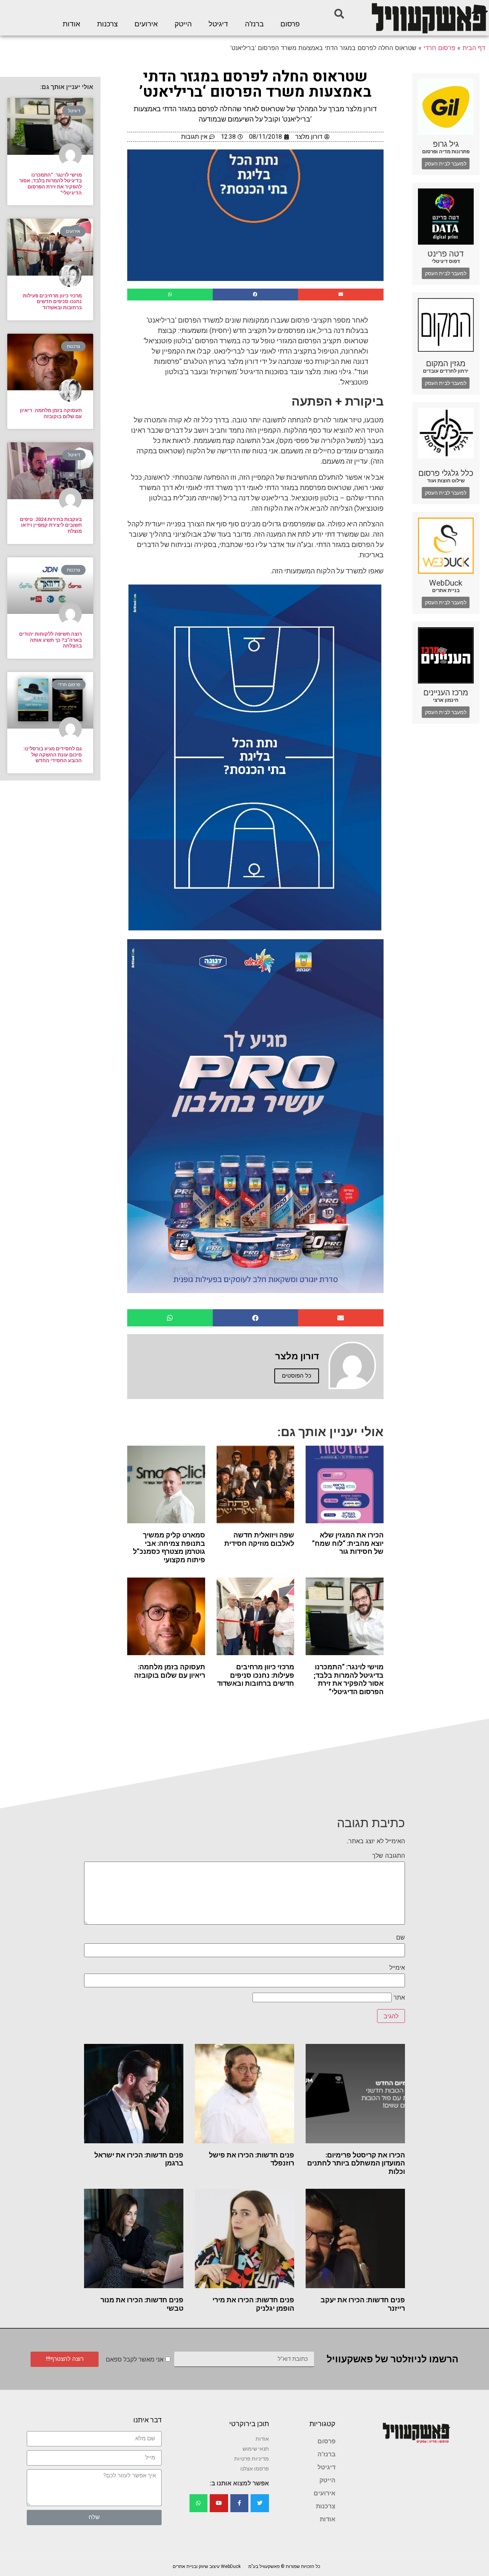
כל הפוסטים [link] (297, 1376)
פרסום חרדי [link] (440, 48)
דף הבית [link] (474, 48)
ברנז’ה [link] (254, 24)
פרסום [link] (290, 24)
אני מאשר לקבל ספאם (135, 2359)
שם (401, 1937)
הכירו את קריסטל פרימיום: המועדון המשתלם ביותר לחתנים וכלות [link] (356, 2163)
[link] (429, 18)
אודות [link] (71, 24)
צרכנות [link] (107, 24)
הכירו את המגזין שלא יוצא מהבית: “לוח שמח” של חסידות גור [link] (348, 1543)
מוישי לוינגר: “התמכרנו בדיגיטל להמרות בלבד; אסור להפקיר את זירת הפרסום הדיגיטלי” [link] (349, 1679)
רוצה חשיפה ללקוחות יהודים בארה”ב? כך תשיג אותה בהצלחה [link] (50, 640)
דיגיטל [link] (218, 24)
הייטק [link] (183, 24)
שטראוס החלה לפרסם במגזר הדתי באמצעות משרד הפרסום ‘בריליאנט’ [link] (255, 84)
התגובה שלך (389, 1855)
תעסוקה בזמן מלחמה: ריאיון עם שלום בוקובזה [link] (170, 1671)
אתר (399, 1997)
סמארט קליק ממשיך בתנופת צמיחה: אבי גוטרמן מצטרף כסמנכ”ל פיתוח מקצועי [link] (169, 1547)
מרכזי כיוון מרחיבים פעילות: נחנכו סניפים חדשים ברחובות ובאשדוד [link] (256, 1675)
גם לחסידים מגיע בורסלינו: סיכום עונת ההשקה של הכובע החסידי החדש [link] (52, 755)
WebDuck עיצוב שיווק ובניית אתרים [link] (207, 2566)
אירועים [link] (146, 24)
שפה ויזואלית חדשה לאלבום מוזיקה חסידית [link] (259, 1539)
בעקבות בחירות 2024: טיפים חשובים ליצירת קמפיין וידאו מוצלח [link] (51, 525)
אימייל (397, 1967)
